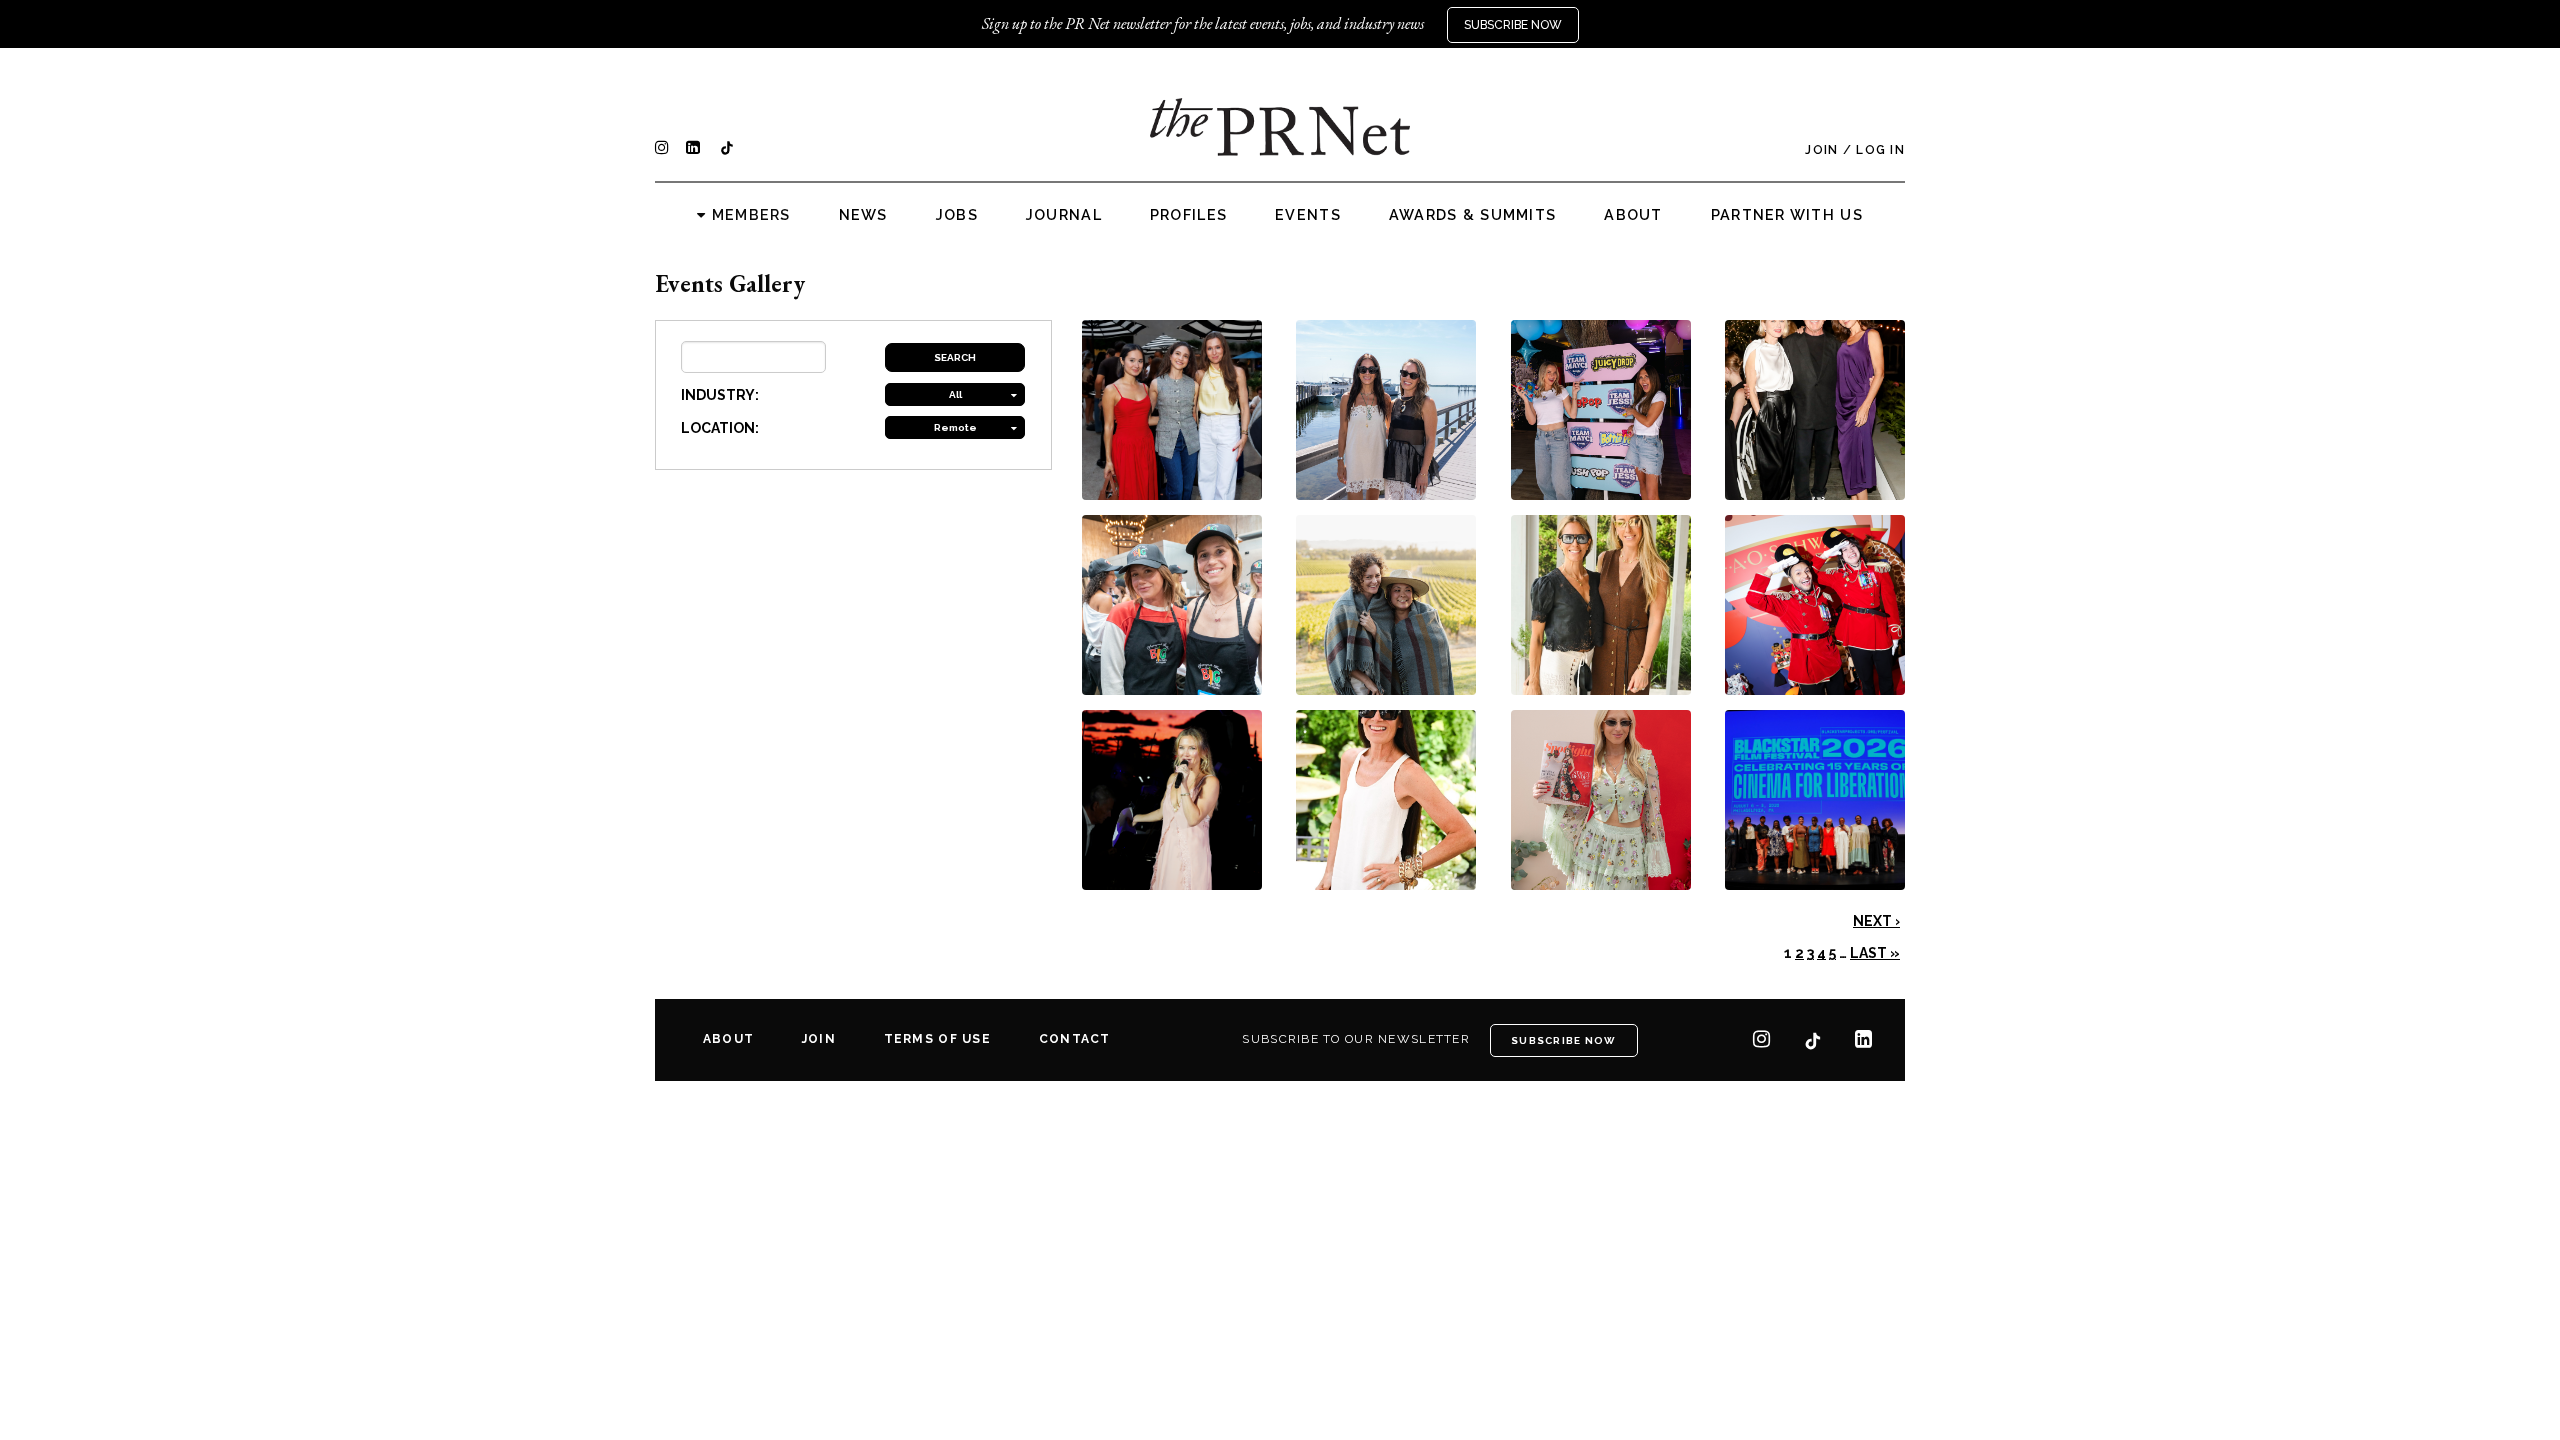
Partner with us (1787, 215)
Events (1308, 215)
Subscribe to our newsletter (1356, 1039)
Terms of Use (937, 1039)
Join (1821, 150)
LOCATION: (720, 428)
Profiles (1188, 215)
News (863, 215)
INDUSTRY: (720, 395)
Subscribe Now (1513, 25)
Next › (1876, 921)
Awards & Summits (1472, 215)
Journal (1064, 215)
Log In (1880, 150)
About (1633, 215)
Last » (1875, 953)
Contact (1075, 1039)
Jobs (957, 215)
